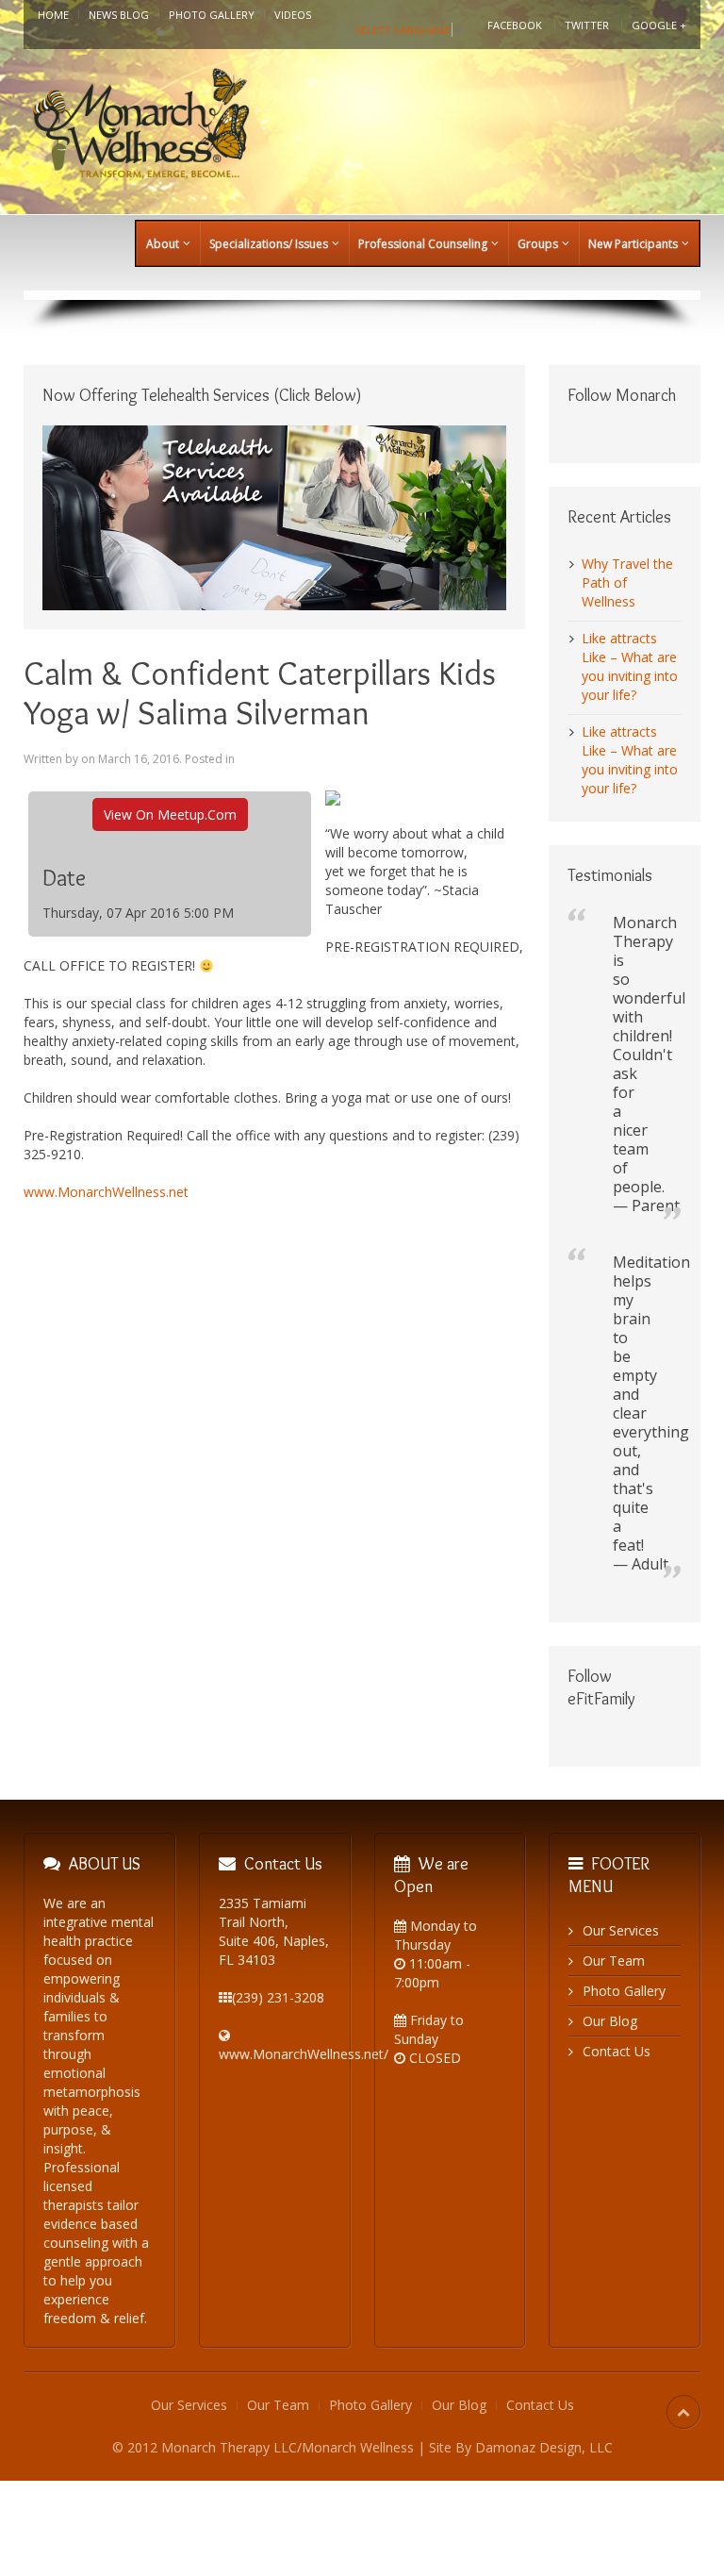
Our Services (621, 1930)
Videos (293, 15)
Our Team (614, 1961)
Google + (659, 25)
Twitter (587, 25)
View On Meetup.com (170, 814)
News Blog (119, 15)
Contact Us (617, 2051)
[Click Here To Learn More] (274, 516)
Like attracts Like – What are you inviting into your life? (630, 666)
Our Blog (610, 2021)
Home (53, 15)
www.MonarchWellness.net (106, 1192)
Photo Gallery (212, 15)
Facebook (515, 25)
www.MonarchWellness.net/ (304, 2054)
